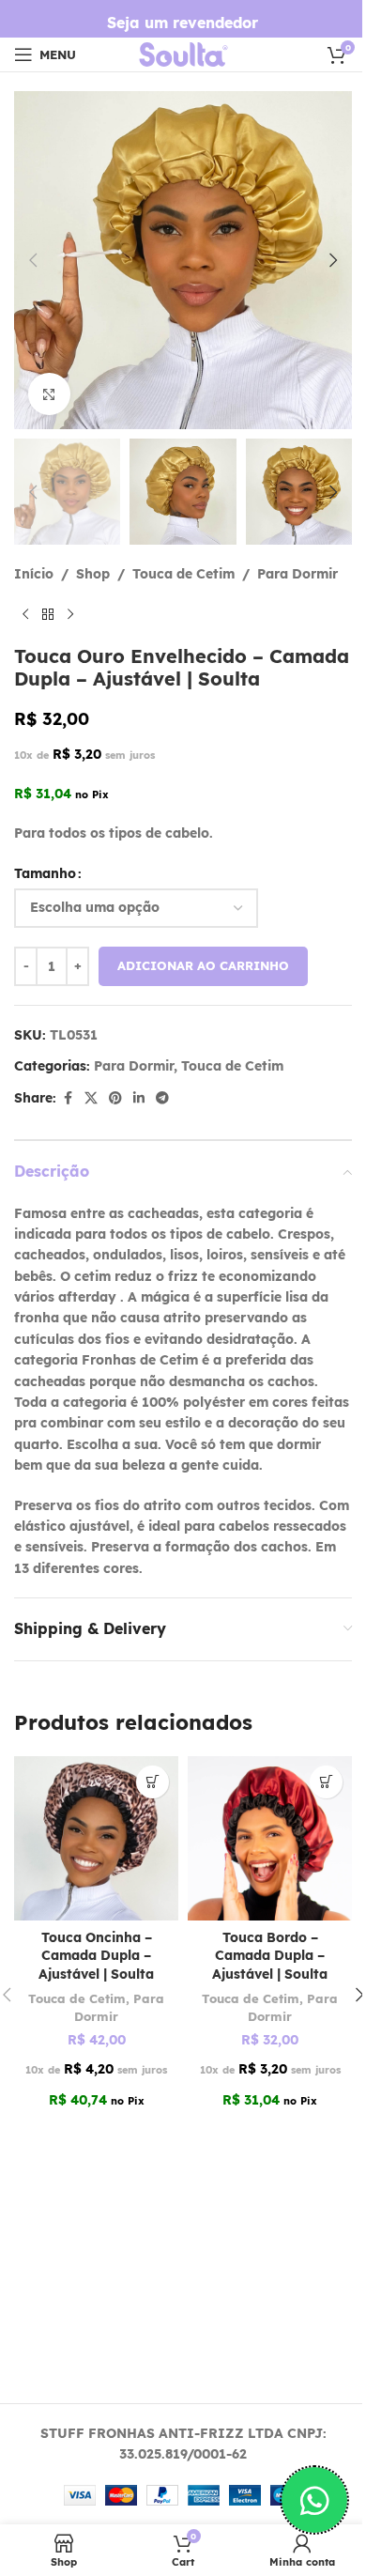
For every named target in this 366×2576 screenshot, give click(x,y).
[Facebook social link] (68, 1098)
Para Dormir (297, 574)
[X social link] (91, 1098)
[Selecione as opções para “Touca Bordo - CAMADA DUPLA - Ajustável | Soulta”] (326, 1782)
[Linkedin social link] (139, 1098)
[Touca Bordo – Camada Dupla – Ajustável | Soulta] (270, 1838)
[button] (33, 260)
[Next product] (70, 615)
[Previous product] (25, 615)
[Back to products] (48, 615)
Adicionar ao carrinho (203, 965)
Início (34, 574)
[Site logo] (183, 54)
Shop (93, 574)
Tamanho (45, 873)
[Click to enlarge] (49, 394)
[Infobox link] (183, 23)
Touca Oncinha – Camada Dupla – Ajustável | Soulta (96, 1956)
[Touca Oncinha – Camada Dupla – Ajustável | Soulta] (96, 1838)
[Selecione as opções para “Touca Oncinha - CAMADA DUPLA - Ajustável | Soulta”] (152, 1782)
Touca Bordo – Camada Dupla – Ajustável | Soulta (270, 1956)
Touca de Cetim (183, 574)
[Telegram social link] (162, 1098)
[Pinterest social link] (115, 1098)
